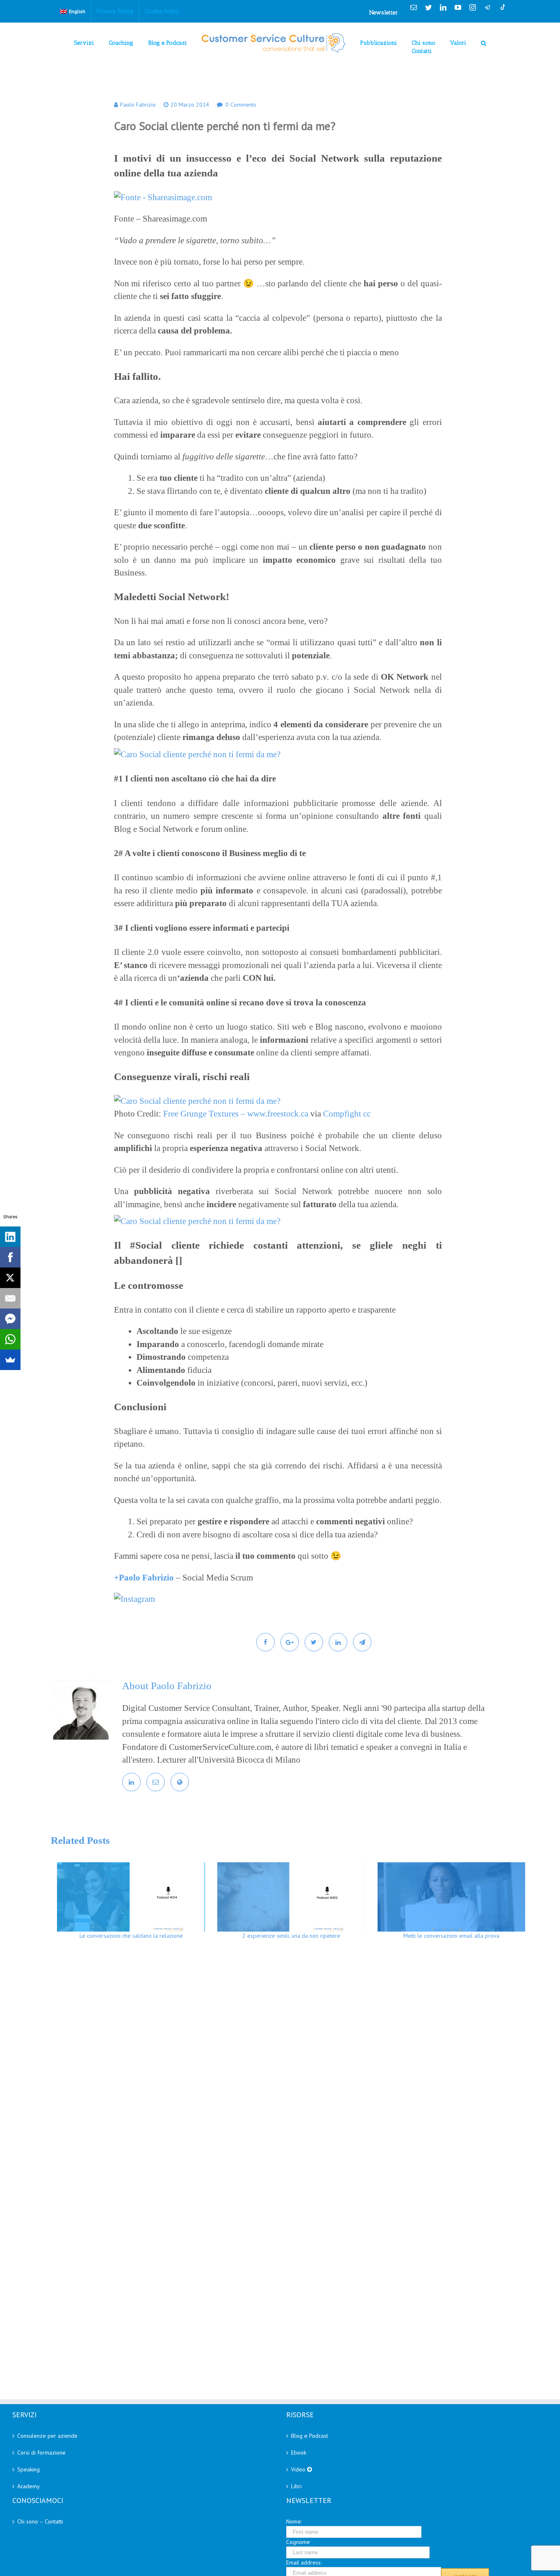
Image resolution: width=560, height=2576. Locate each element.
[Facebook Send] (10, 1319)
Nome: (294, 2521)
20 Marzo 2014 (190, 105)
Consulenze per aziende (47, 2436)
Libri (296, 2486)
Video (299, 2469)
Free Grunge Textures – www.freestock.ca (236, 1114)
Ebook (299, 2453)
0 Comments (241, 105)
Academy (28, 2486)
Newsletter (384, 13)
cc (367, 1114)
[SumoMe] (10, 1360)
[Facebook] (10, 1257)
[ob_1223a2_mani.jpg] (197, 1221)
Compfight (342, 1114)
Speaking (28, 2469)
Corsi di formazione (41, 2453)
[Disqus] (291, 2065)
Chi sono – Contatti (40, 2521)
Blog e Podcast (310, 2436)
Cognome (298, 2542)
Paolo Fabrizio (138, 105)
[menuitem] (73, 11)
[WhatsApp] (10, 1339)
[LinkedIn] (10, 1237)
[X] (10, 1278)
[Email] (10, 1298)
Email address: (304, 2562)
